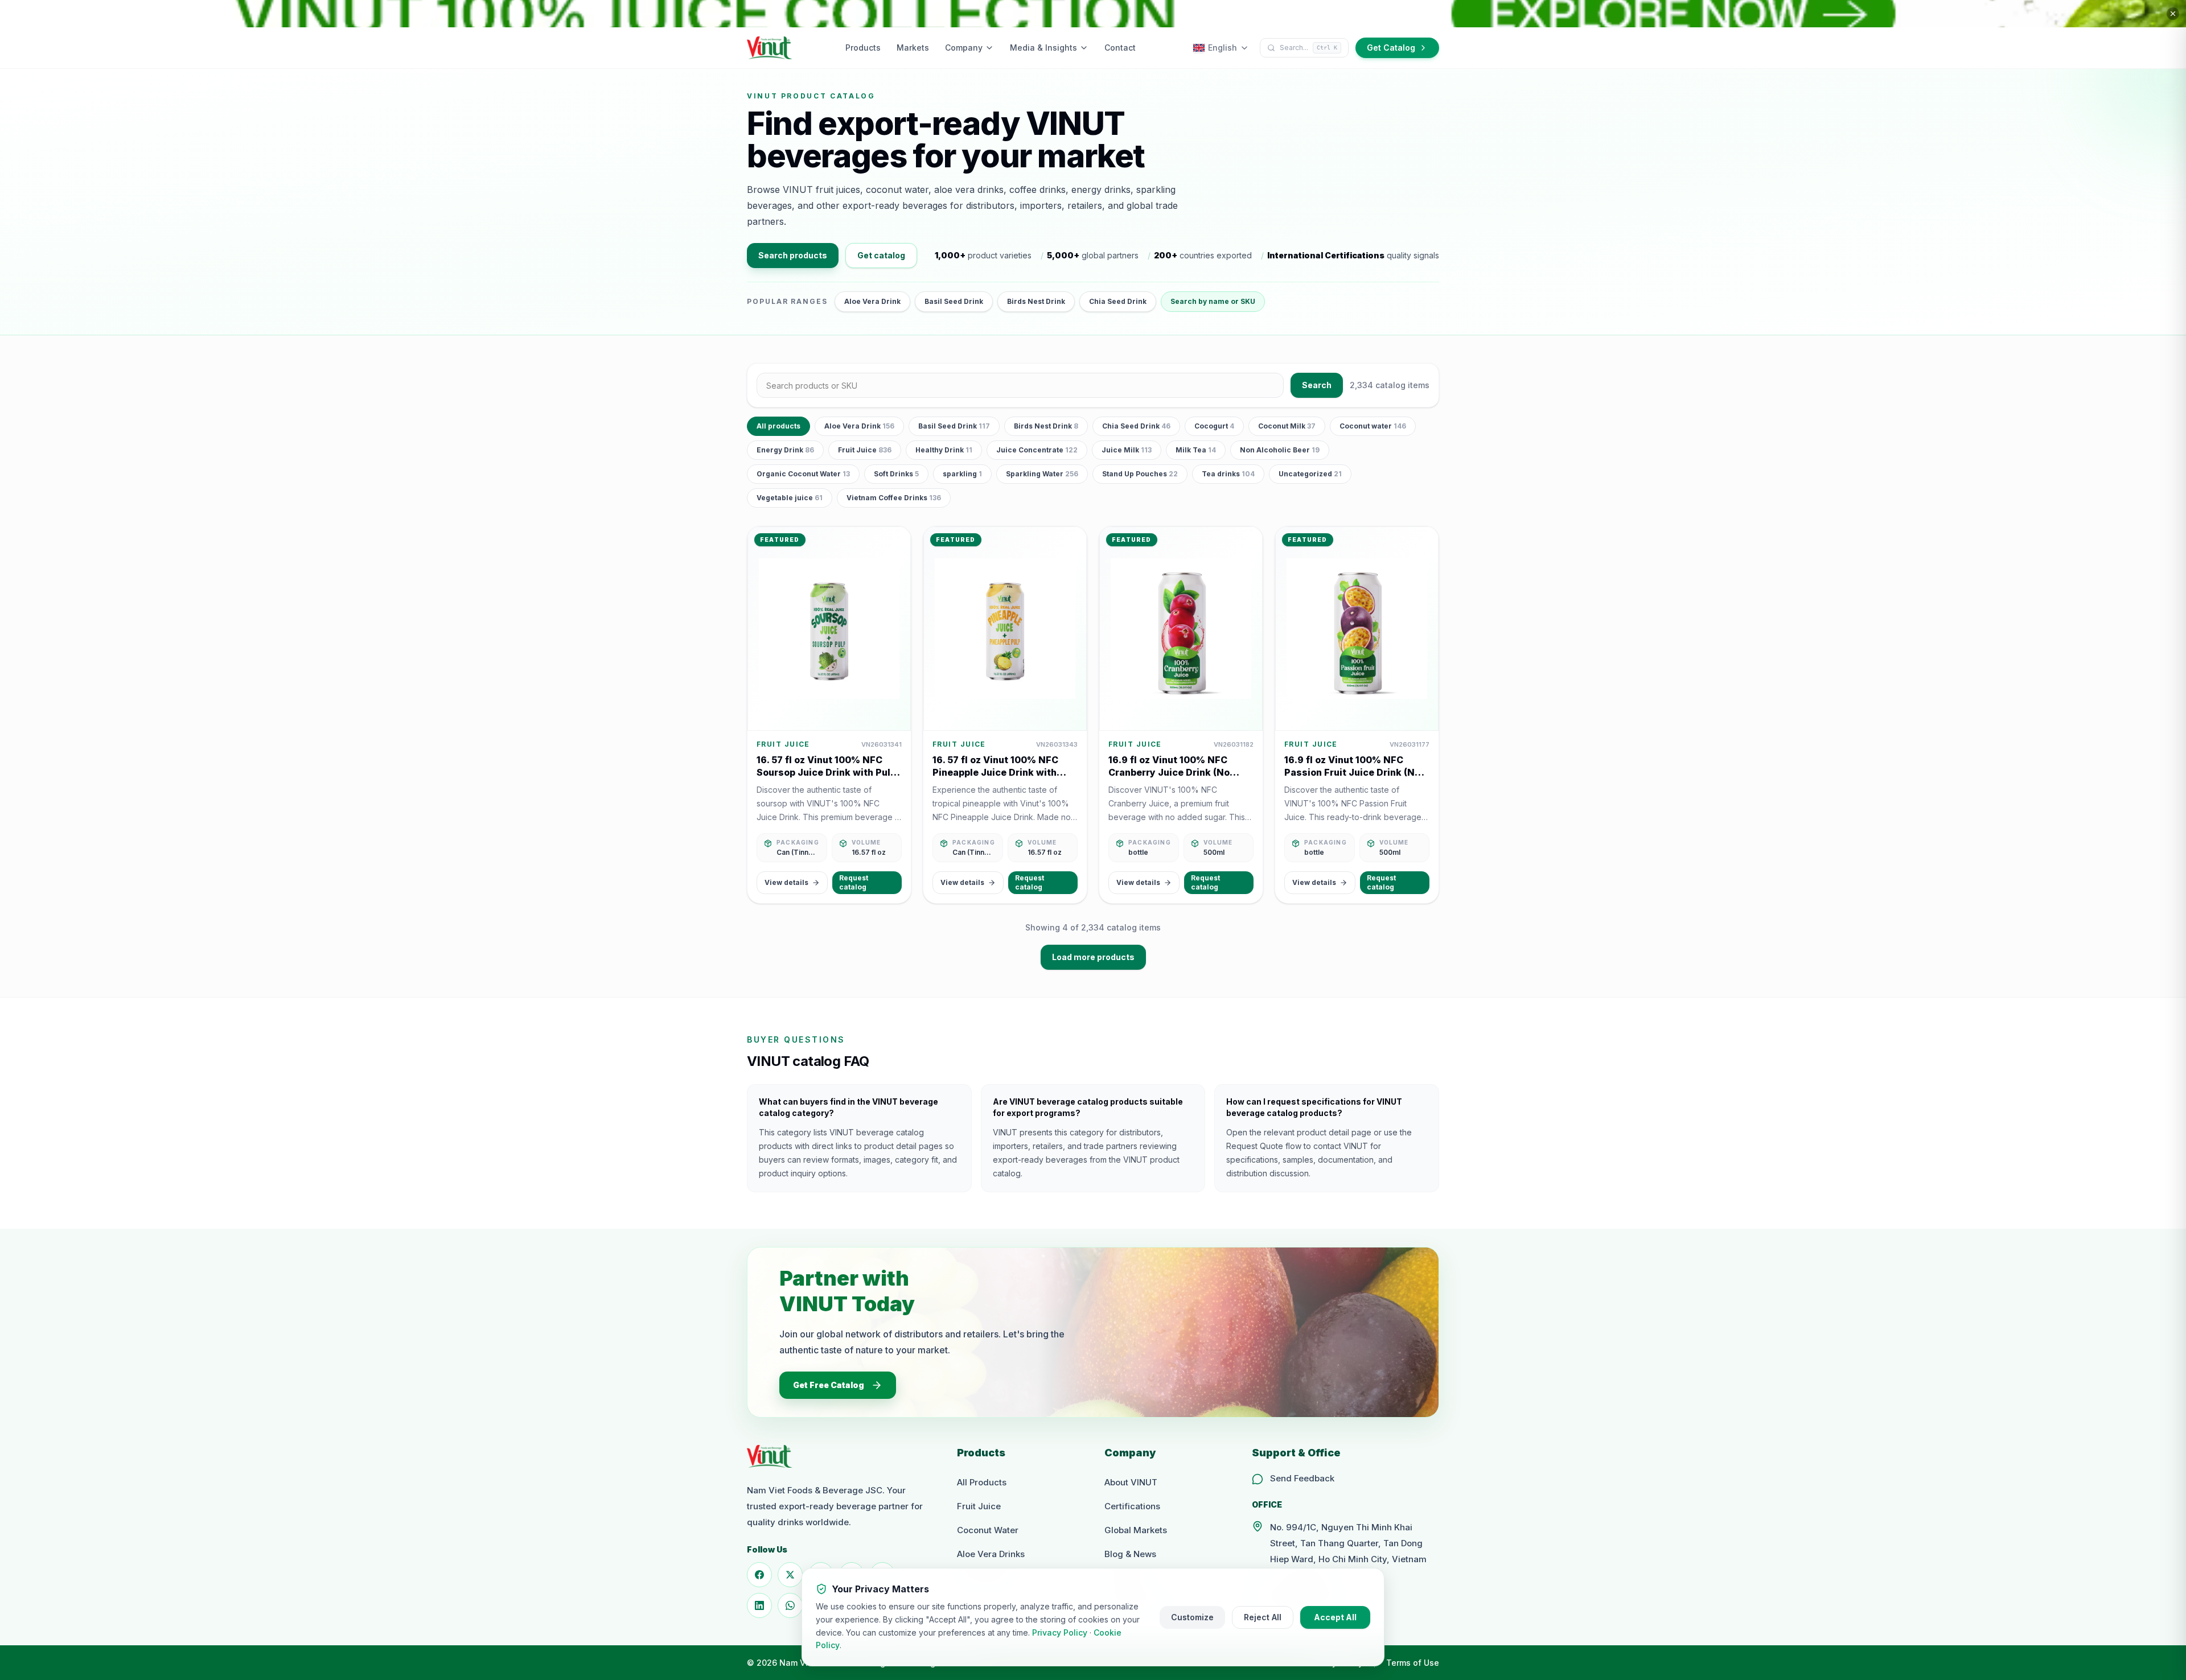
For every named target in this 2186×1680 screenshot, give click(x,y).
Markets (913, 48)
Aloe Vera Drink (872, 301)
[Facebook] (759, 1575)
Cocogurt (1214, 426)
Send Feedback (1302, 1478)
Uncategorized (1310, 474)
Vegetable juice (790, 498)
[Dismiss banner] (2173, 14)
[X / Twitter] (790, 1575)
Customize (1192, 1617)
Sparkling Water (1042, 474)
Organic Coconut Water (803, 474)
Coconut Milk (1287, 426)
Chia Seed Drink (1118, 301)
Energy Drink (785, 450)
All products (778, 426)
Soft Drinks (896, 474)
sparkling (962, 474)
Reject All (1263, 1617)
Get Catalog (1391, 48)
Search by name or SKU (1213, 301)
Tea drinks (1228, 474)
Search (1317, 385)
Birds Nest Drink (1036, 301)
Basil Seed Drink (954, 301)
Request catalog (854, 882)
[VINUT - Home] (770, 48)
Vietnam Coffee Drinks (894, 498)
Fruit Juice (865, 450)
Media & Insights (1043, 48)
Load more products (1093, 957)
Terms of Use (1413, 1663)
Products (863, 48)
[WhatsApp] (790, 1605)
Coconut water (1373, 426)
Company (964, 48)
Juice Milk (1127, 450)
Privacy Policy (1060, 1632)
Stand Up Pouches (1140, 474)
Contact (1120, 48)
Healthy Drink (944, 450)
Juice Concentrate (1037, 450)
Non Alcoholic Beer (1280, 450)
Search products (793, 255)
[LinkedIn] (759, 1605)
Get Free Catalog (829, 1385)
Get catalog (881, 255)
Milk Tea (1196, 450)
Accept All (1335, 1617)
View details (786, 882)
